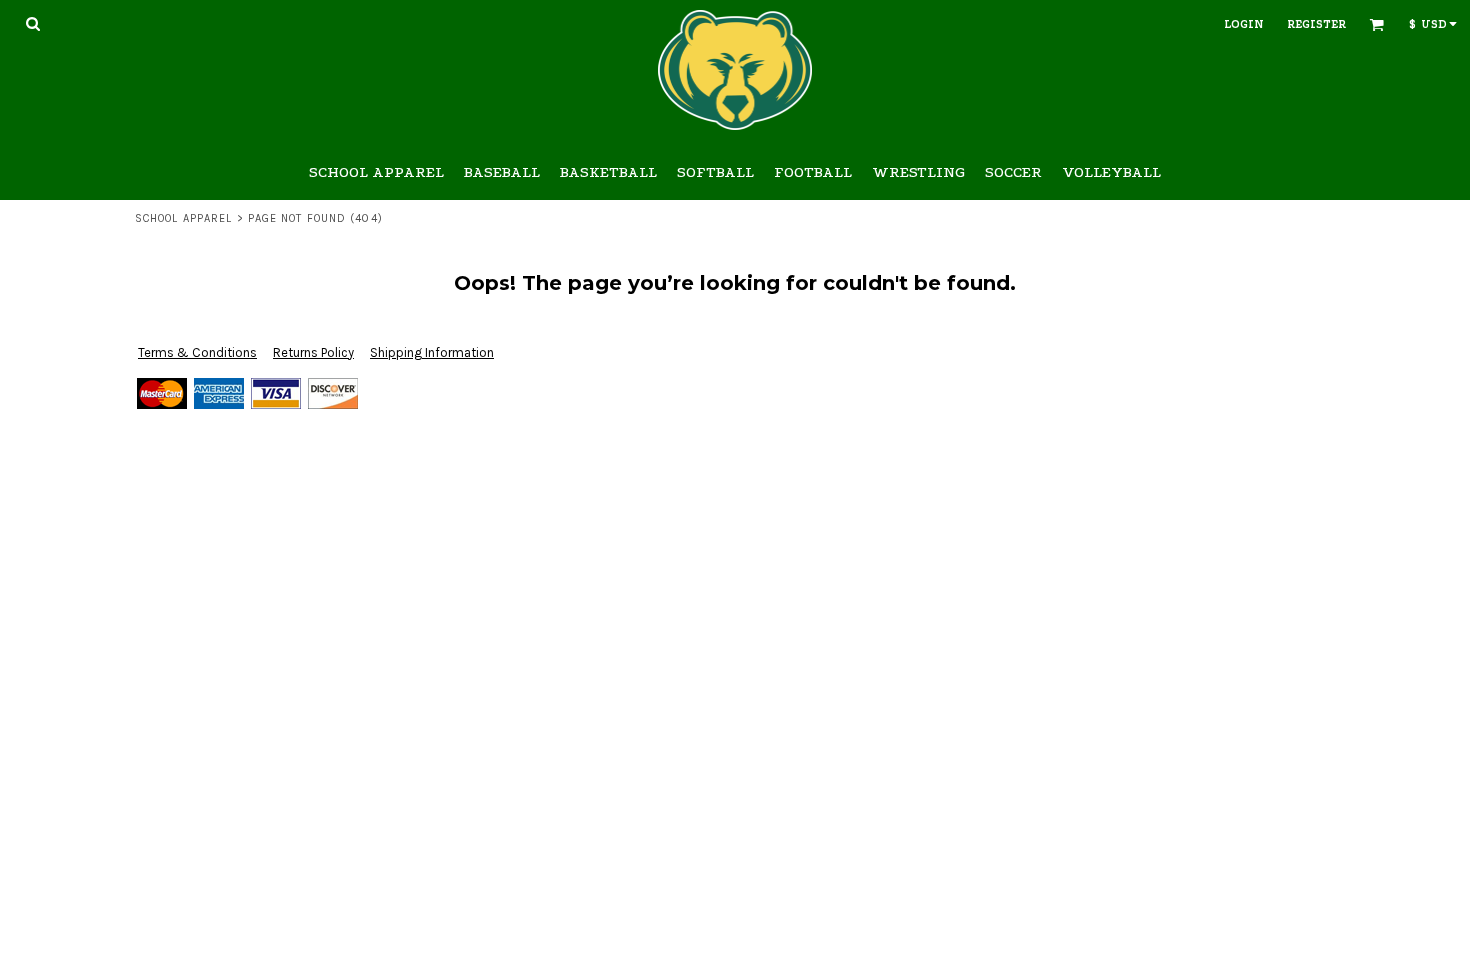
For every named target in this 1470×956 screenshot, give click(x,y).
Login (1244, 24)
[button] (32, 23)
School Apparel (183, 218)
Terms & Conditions (197, 352)
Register (1316, 24)
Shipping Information (432, 352)
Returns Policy (313, 352)
